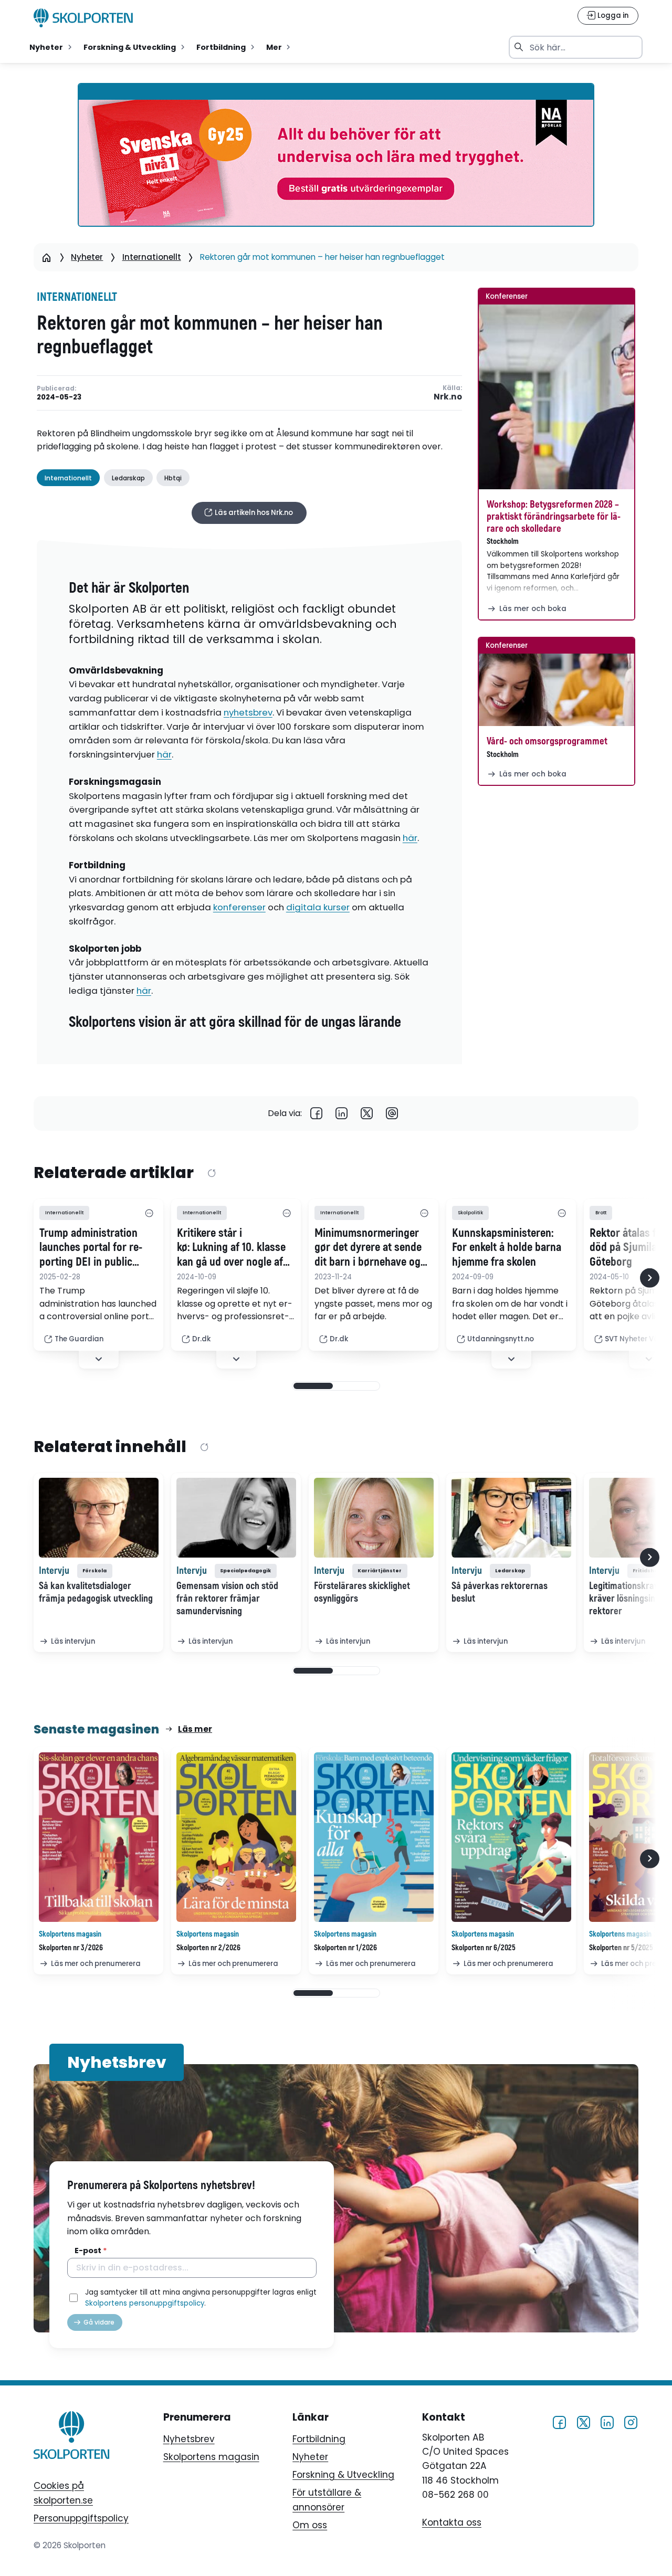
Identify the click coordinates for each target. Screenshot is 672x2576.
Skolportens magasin (211, 2457)
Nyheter (87, 257)
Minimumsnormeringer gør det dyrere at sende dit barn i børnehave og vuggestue (368, 1248)
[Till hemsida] (71, 2437)
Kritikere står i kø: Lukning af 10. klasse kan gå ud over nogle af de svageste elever (231, 1248)
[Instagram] (631, 2422)
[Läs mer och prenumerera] (99, 1837)
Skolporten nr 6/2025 (484, 1948)
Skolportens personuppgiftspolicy (145, 2303)
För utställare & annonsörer (327, 2500)
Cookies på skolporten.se (63, 2493)
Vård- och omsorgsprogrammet (547, 741)
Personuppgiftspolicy (81, 2518)
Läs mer (195, 1729)
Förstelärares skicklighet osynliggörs (362, 1592)
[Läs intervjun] (99, 1518)
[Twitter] (367, 1114)
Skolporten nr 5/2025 (621, 1948)
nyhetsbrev (248, 712)
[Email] (392, 1114)
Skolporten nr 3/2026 (71, 1948)
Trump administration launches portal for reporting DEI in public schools (91, 1248)
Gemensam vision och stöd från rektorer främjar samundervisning (227, 1599)
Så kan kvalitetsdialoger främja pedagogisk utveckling (96, 1592)
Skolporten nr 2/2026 (208, 1948)
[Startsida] (47, 257)
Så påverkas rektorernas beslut (500, 1592)
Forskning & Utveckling (343, 2475)
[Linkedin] (342, 1114)
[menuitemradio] (52, 47)
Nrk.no (448, 397)
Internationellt (152, 257)
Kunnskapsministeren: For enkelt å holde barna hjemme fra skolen (507, 1248)
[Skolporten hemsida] (83, 18)
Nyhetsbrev (189, 2439)
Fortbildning (319, 2439)
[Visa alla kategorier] (149, 1213)
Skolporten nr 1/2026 (345, 1948)
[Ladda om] (211, 1173)
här (164, 754)
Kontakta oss (452, 2522)
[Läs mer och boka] (556, 397)
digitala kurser (318, 907)
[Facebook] (317, 1114)
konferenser (239, 907)
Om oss (310, 2525)
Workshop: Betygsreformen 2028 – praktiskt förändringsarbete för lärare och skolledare (554, 517)
